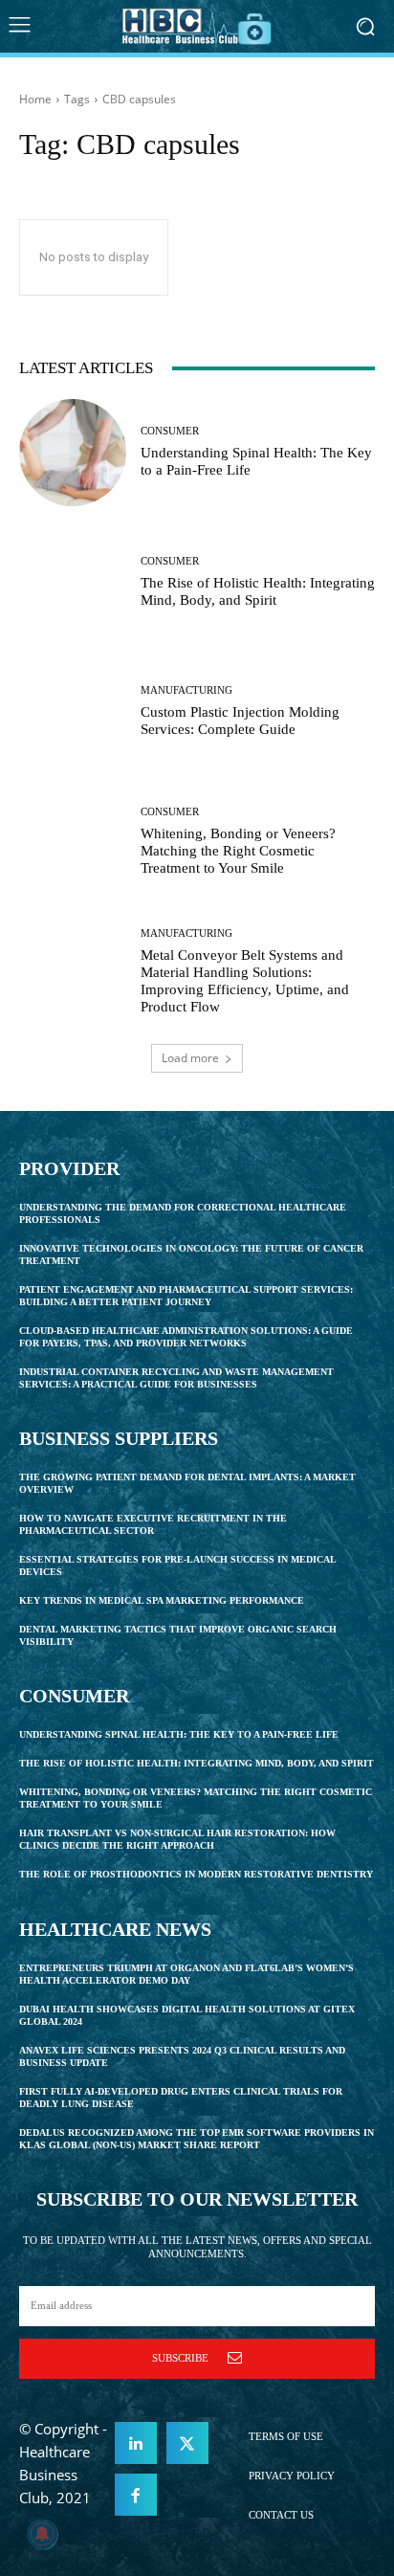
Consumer (170, 431)
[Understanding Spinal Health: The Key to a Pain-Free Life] (73, 453)
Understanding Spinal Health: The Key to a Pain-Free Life (179, 1734)
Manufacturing (186, 690)
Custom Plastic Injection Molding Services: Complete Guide (240, 721)
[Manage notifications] (42, 2534)
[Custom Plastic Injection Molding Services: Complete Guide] (73, 712)
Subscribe (180, 2358)
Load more (190, 1058)
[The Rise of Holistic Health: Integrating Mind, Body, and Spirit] (73, 583)
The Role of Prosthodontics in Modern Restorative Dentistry (196, 1874)
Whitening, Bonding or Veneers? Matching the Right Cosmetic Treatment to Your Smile (238, 851)
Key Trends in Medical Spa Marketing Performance (162, 1600)
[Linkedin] (136, 2443)
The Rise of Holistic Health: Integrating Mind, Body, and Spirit (197, 1763)
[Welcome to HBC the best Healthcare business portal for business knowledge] (197, 26)
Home (35, 99)
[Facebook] (136, 2495)
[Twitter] (187, 2443)
